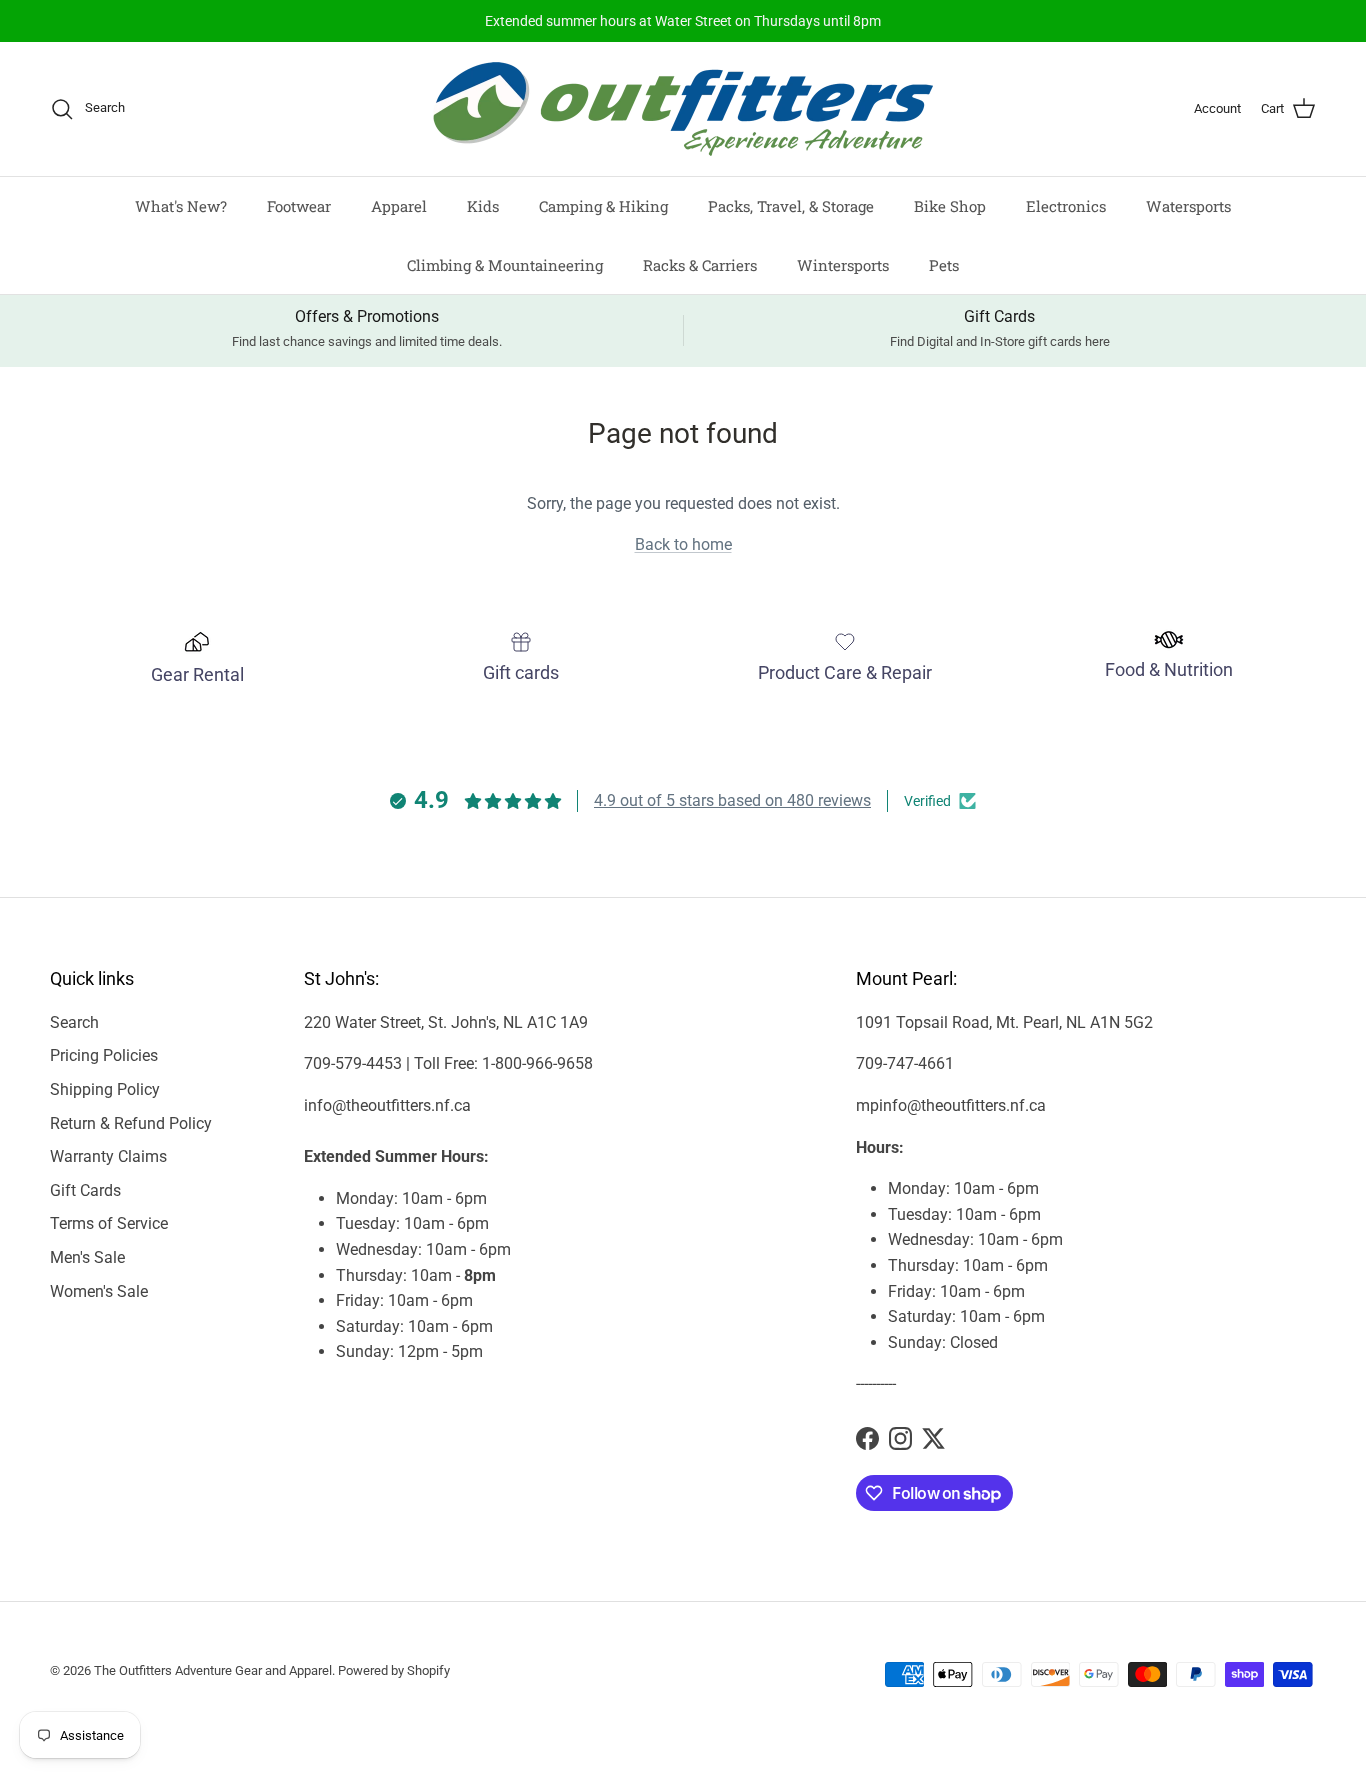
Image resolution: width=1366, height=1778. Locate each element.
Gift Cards (85, 1190)
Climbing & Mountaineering (505, 264)
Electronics (1066, 206)
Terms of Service (109, 1223)
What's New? (181, 206)
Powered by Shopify (394, 1670)
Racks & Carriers (700, 264)
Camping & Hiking (603, 206)
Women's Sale (99, 1291)
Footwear (299, 206)
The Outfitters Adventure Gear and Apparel (213, 1670)
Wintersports (843, 264)
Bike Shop (950, 206)
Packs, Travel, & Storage (791, 206)
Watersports (1188, 206)
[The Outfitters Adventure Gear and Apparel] (683, 109)
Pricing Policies (104, 1055)
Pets (944, 264)
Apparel (399, 206)
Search (74, 1022)
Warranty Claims (108, 1156)
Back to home (683, 544)
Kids (483, 206)
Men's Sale (87, 1257)
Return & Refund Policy (131, 1123)
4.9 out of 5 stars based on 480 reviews (732, 800)
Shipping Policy (105, 1089)
